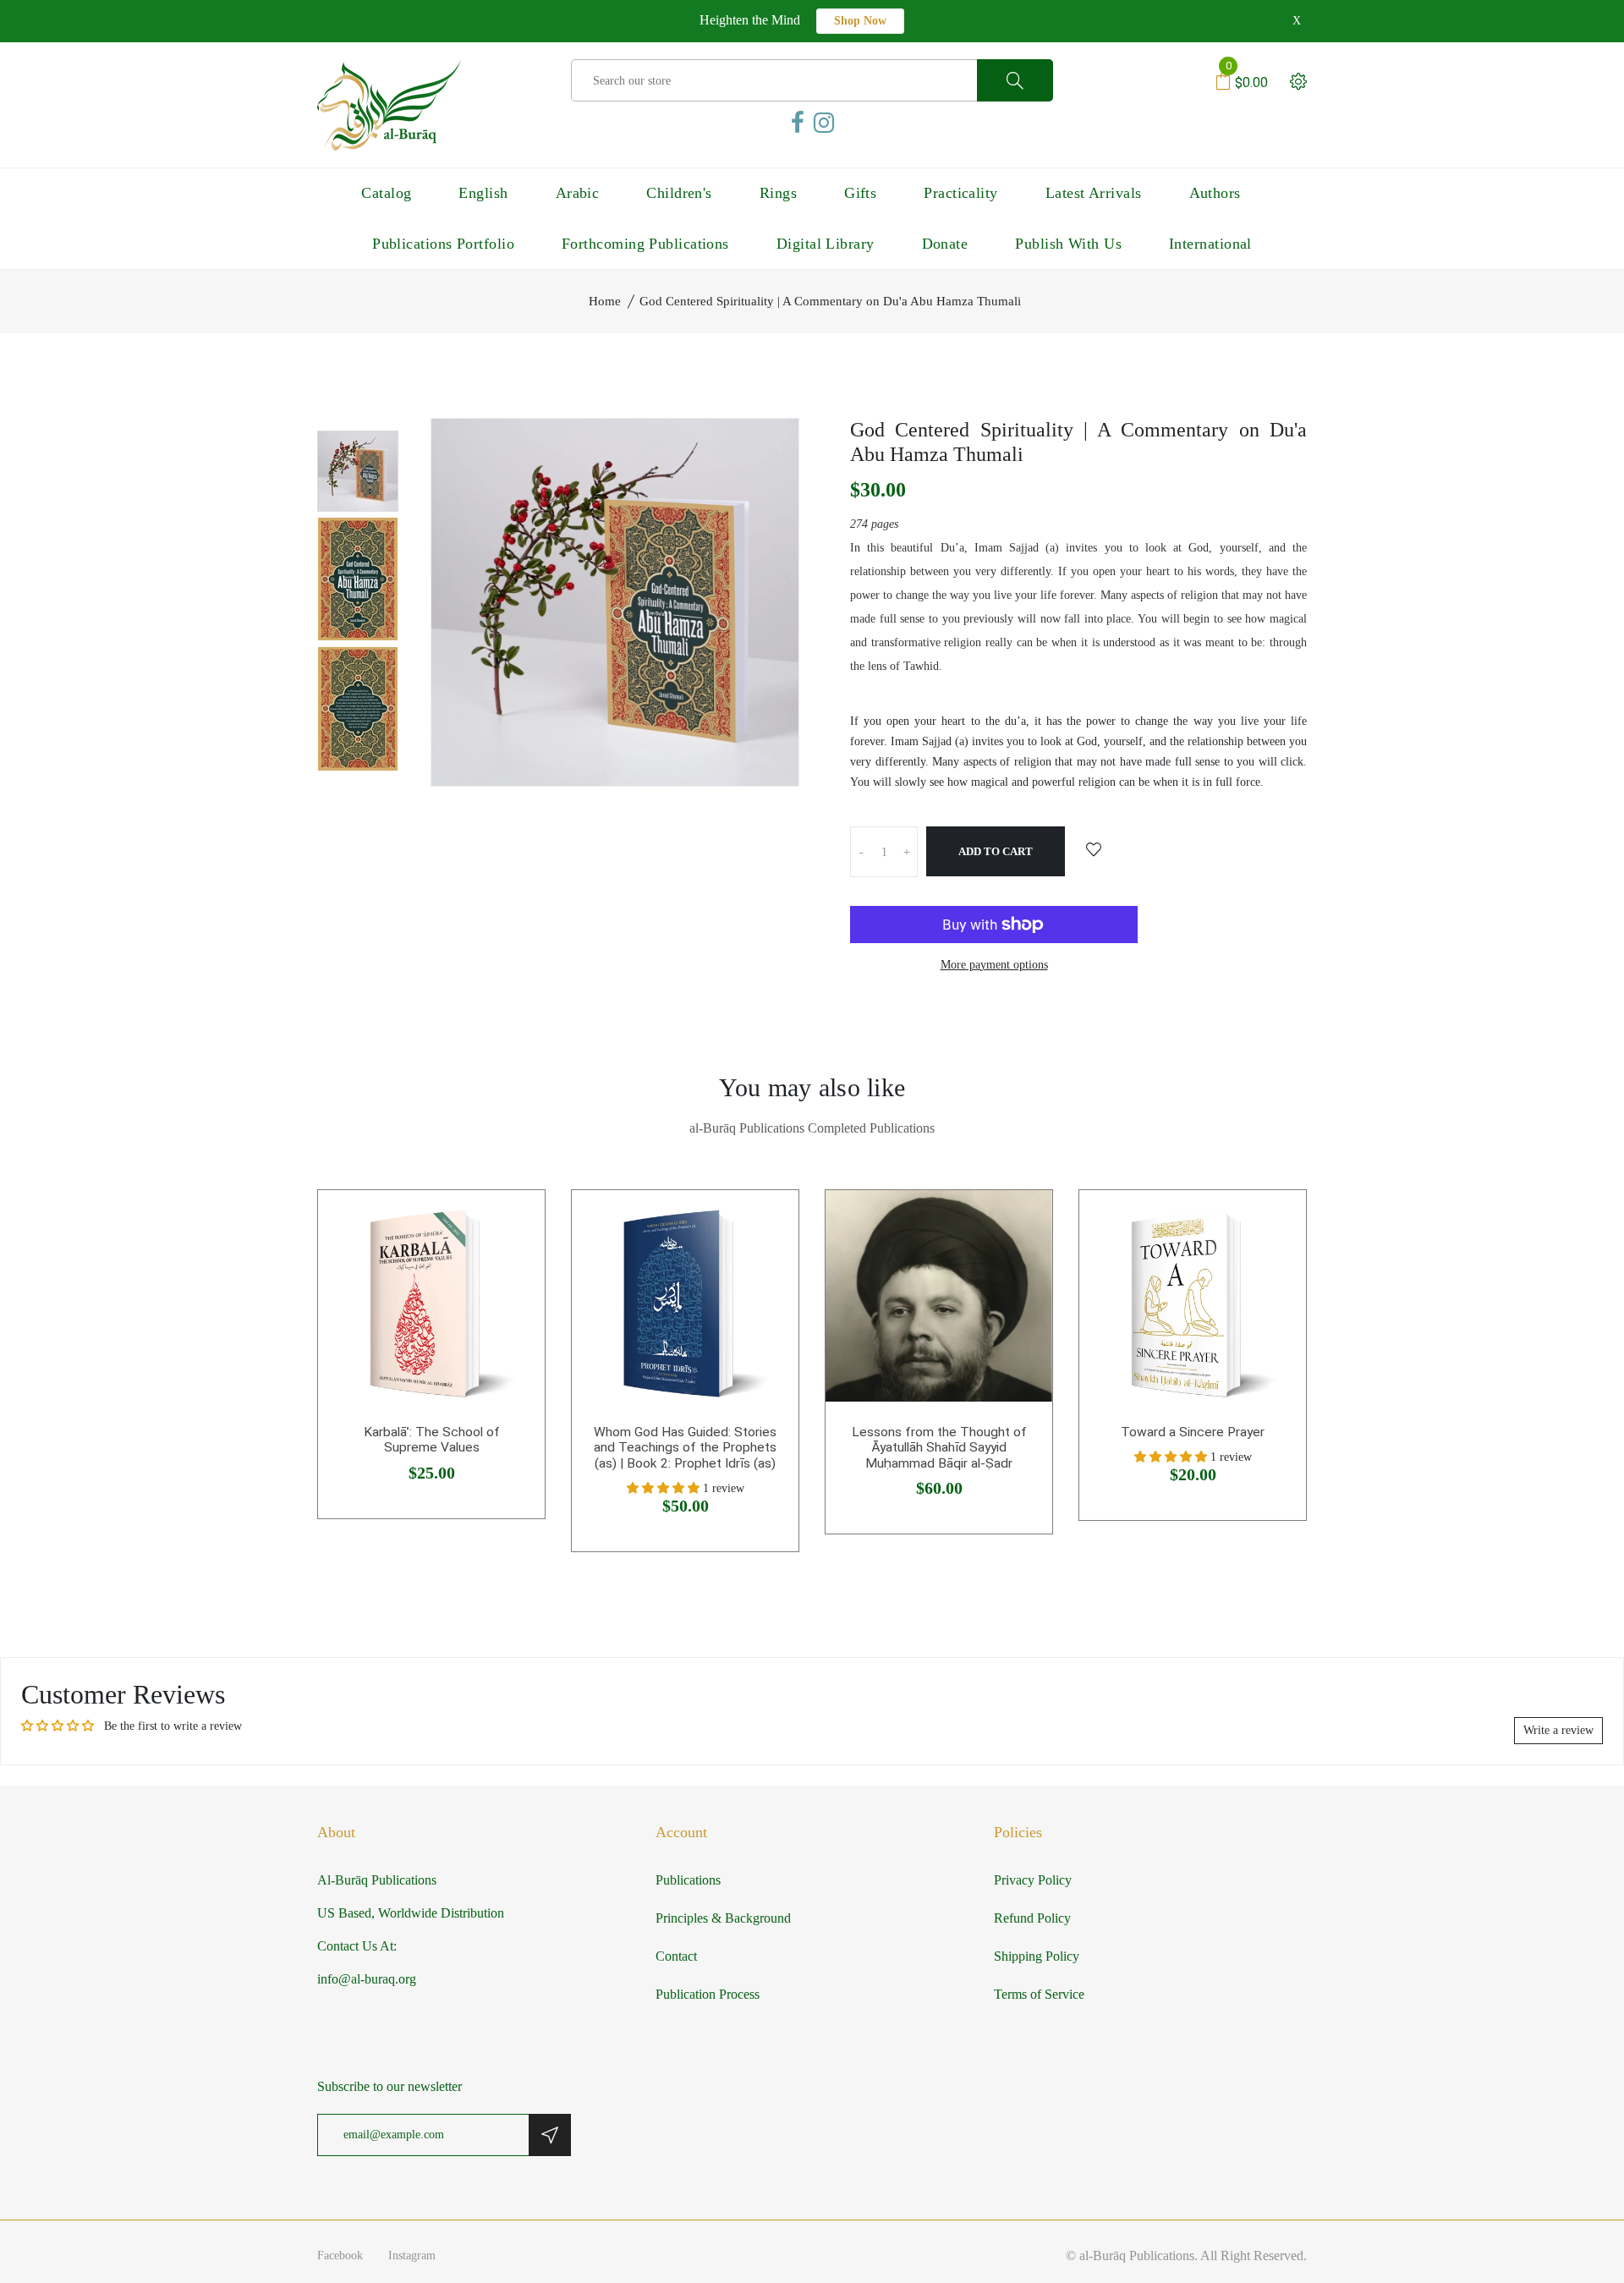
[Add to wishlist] (1094, 851)
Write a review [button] (1558, 1730)
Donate (945, 244)
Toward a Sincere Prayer (1193, 1432)
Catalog (386, 193)
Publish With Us (1068, 244)
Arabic (578, 193)
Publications (688, 1880)
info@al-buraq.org (367, 1979)
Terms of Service (1039, 1994)
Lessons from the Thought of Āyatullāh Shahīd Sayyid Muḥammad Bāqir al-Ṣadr (939, 1448)
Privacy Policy (1033, 1880)
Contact (676, 1956)
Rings (778, 193)
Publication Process (708, 1994)
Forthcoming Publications (645, 244)
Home (605, 301)
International (1210, 244)
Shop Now (860, 21)
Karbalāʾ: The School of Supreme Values (432, 1440)
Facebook (340, 2256)
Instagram (412, 2256)
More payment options (994, 965)
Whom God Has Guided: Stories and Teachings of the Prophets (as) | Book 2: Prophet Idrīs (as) (685, 1448)
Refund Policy (1032, 1918)
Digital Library (826, 244)
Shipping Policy (1037, 1956)
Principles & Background (723, 1918)
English (483, 193)
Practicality (960, 193)
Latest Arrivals (1094, 193)
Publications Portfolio (443, 244)
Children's (679, 193)
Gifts (860, 193)
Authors (1215, 193)
